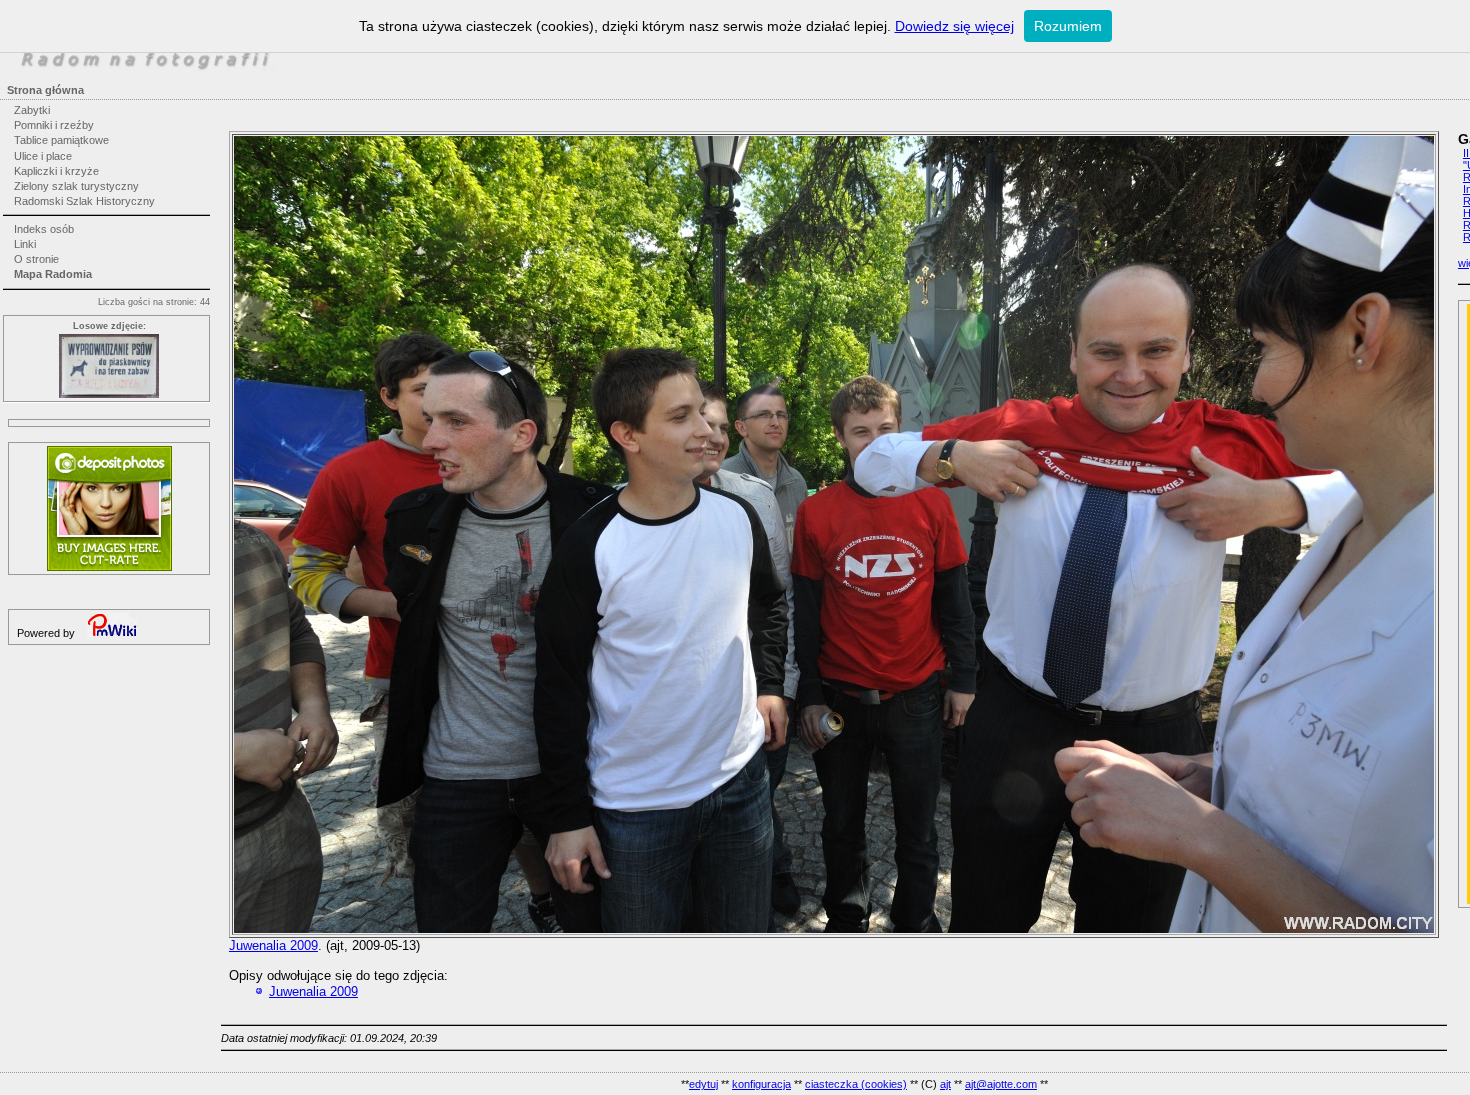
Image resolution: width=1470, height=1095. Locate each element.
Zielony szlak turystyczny (76, 186)
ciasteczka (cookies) (856, 1084)
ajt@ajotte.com (1001, 1084)
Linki (25, 244)
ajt (945, 1084)
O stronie (36, 259)
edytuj (703, 1084)
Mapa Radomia (53, 274)
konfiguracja (761, 1084)
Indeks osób (44, 229)
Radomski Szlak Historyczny (84, 201)
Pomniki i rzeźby (54, 125)
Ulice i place (43, 156)
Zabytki (32, 110)
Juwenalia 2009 (273, 945)
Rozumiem (1068, 26)
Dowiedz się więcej (954, 26)
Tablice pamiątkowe (61, 140)
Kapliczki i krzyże (56, 171)
